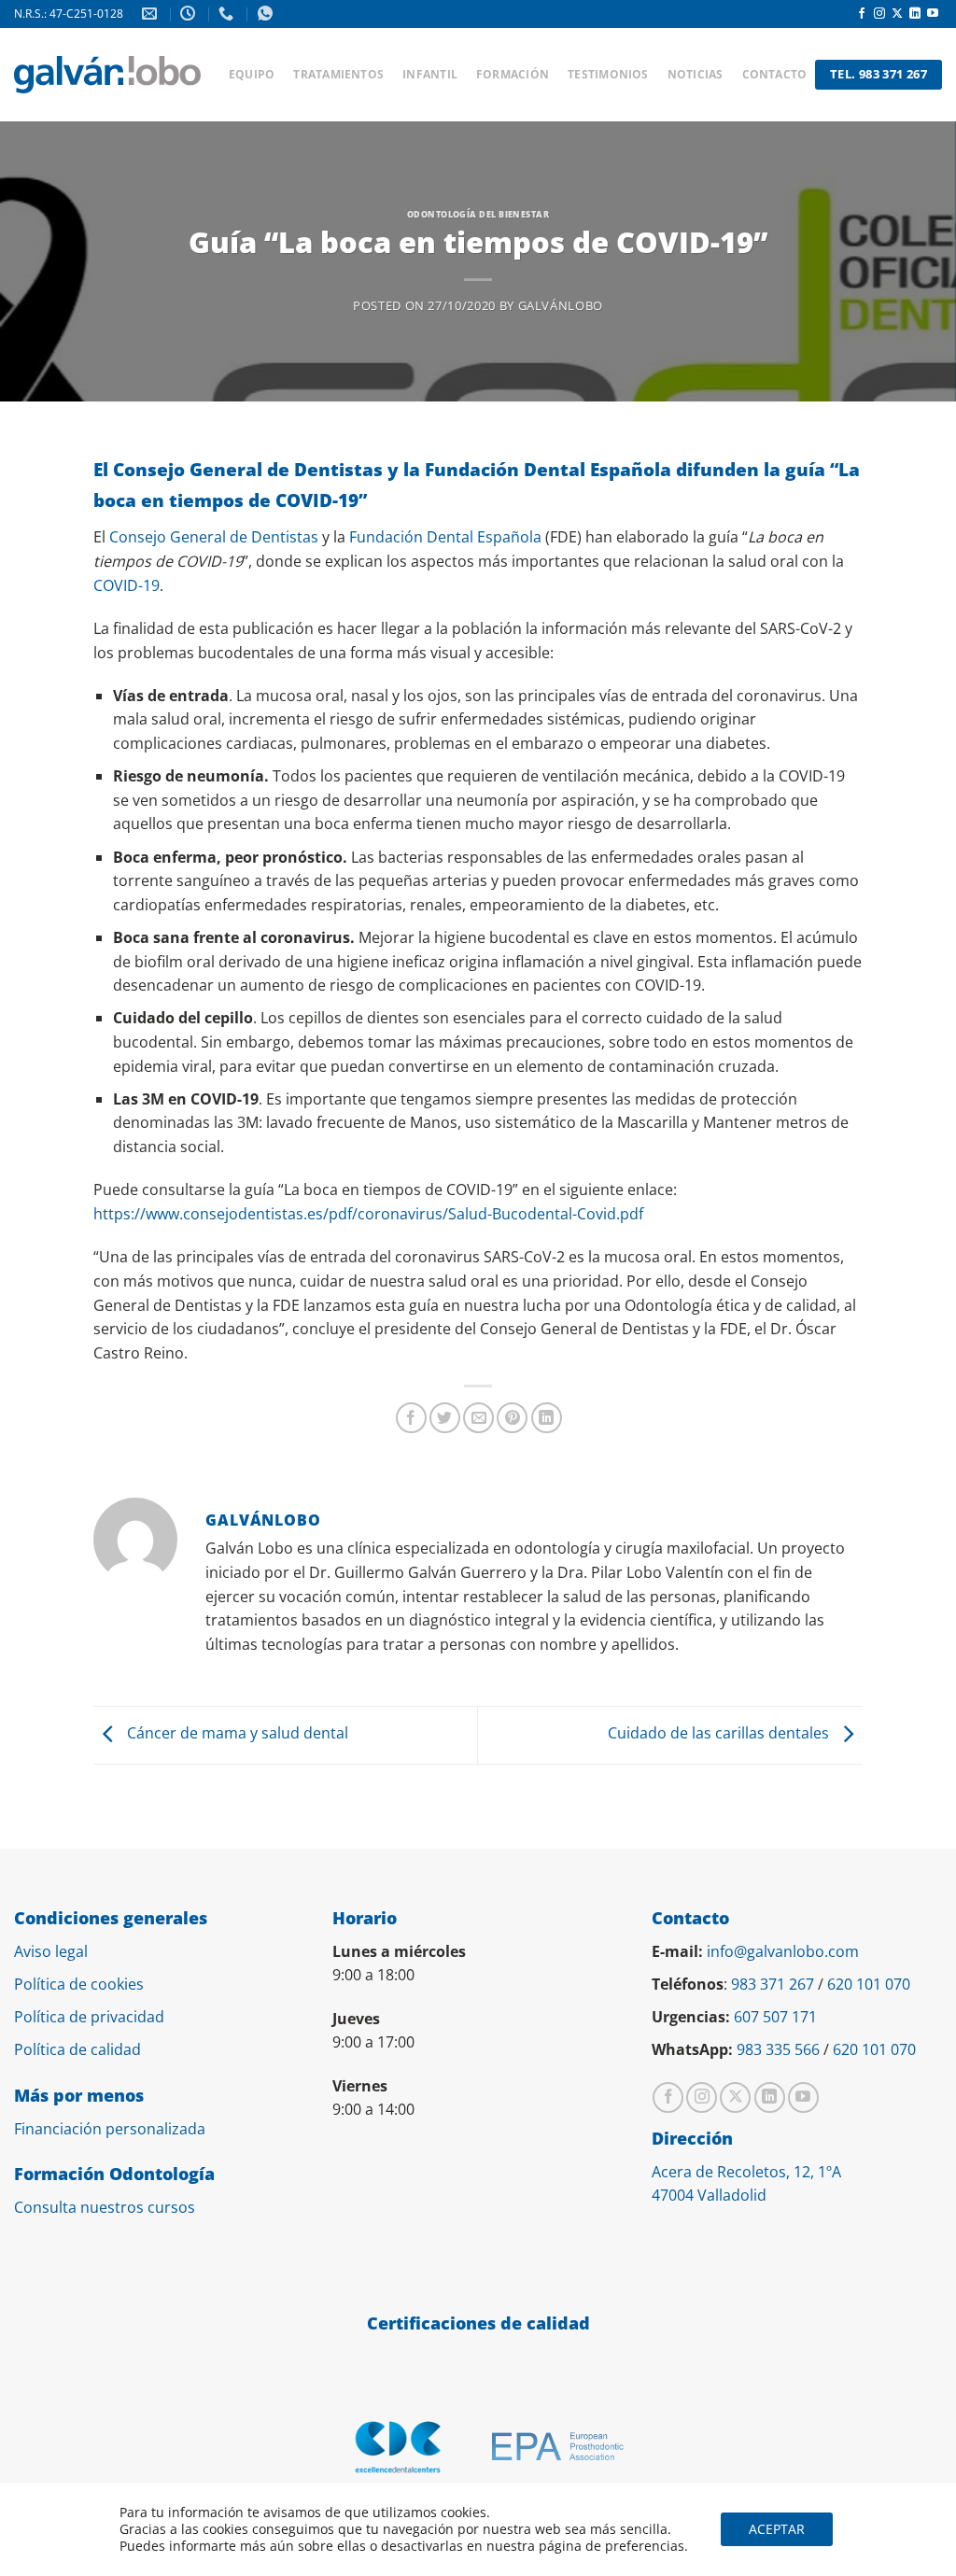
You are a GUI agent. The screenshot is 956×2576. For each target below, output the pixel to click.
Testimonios (627, 56)
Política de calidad (77, 2049)
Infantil (441, 56)
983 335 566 (778, 2049)
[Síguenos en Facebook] (862, 14)
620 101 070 (869, 1984)
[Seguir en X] (897, 14)
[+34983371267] (229, 14)
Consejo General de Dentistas (214, 537)
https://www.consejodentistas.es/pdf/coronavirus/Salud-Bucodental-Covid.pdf (368, 1214)
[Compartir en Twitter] (445, 1418)
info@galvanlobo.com (783, 1951)
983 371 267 (773, 1984)
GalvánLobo (561, 305)
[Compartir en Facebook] (411, 1418)
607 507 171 (775, 2017)
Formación (527, 56)
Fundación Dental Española (445, 537)
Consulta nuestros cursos (105, 2207)
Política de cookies (79, 1984)
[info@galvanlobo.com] (152, 14)
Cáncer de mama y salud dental (236, 1734)
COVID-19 (127, 585)
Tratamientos (344, 56)
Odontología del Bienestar (478, 214)
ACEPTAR (777, 2529)
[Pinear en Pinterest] (512, 1418)
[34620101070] (267, 14)
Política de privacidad (89, 2017)
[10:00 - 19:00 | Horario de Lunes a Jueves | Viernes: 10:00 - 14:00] (190, 14)
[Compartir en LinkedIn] (547, 1418)
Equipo (253, 56)
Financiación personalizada (110, 2129)
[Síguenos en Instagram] (879, 14)
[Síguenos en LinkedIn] (915, 14)
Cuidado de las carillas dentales (720, 1734)
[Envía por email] (478, 1418)
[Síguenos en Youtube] (933, 14)
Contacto (273, 93)
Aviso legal (51, 1951)
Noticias (717, 56)
